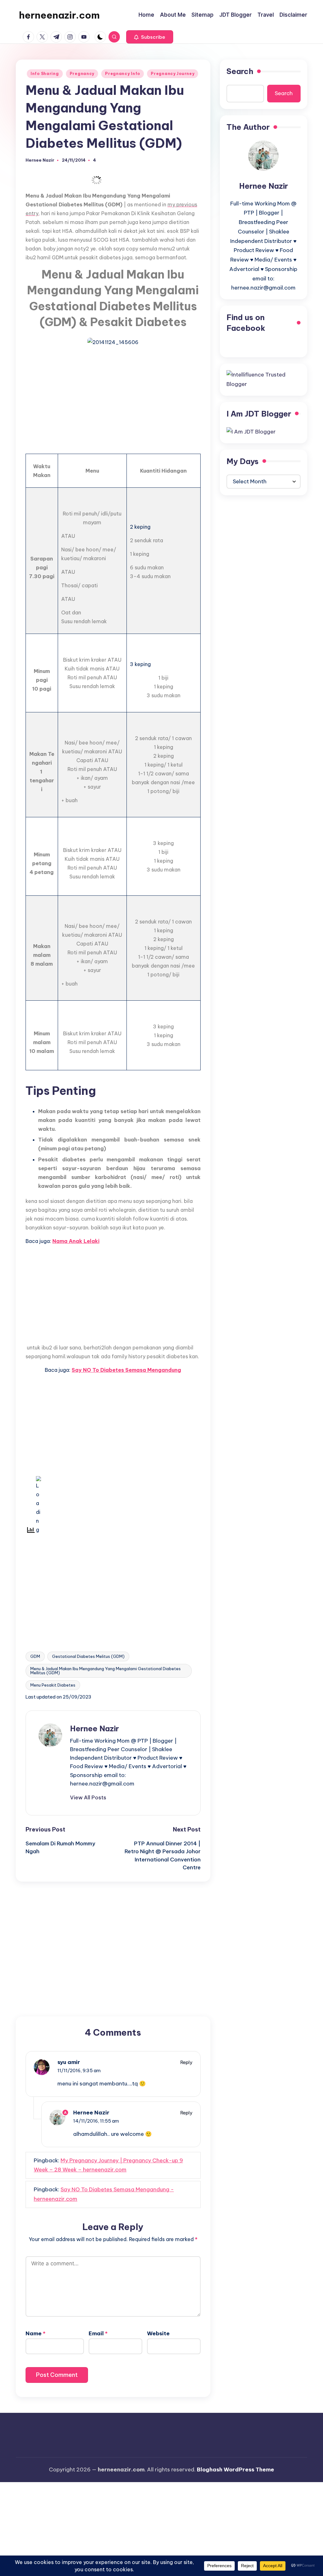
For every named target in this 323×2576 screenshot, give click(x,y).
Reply (186, 2062)
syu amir (69, 2062)
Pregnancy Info (123, 74)
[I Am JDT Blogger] (251, 431)
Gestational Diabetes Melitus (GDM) (88, 1656)
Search (240, 71)
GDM (35, 1656)
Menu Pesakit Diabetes (53, 1685)
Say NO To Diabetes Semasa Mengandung (126, 1370)
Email (98, 2333)
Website (158, 2333)
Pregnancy (82, 74)
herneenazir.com (59, 15)
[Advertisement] (113, 397)
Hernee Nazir (94, 1728)
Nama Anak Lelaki (76, 1241)
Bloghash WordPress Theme (235, 2470)
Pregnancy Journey (173, 74)
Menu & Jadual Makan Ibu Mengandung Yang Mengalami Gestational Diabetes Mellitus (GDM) (106, 1671)
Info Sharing (45, 74)
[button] (150, 37)
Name (35, 2333)
